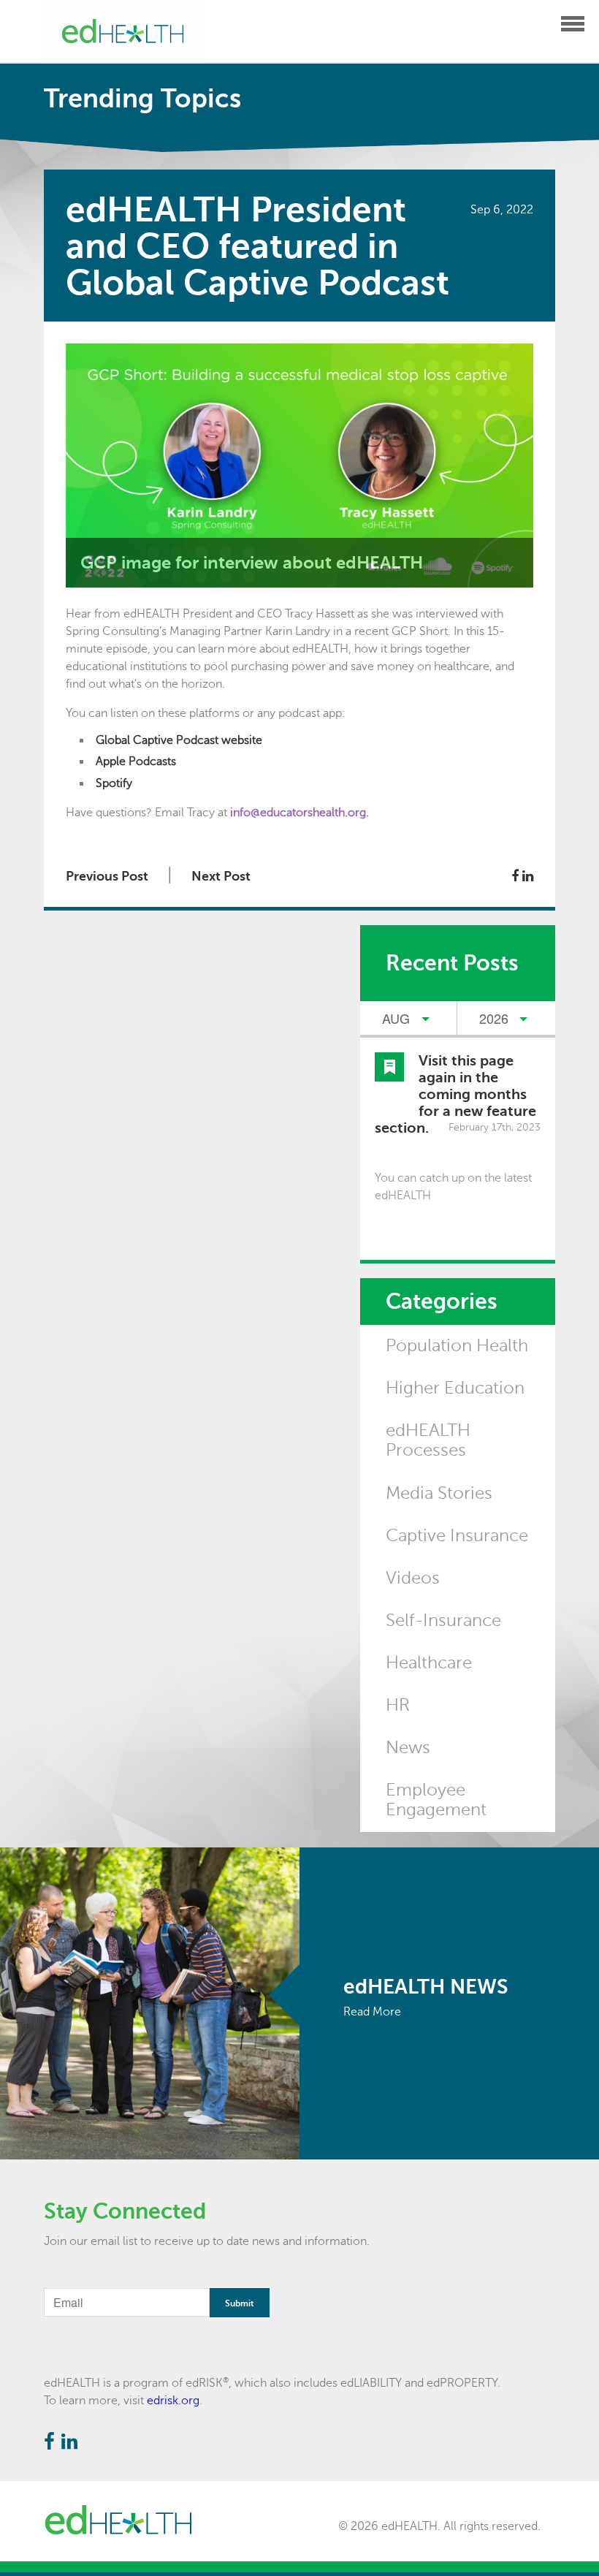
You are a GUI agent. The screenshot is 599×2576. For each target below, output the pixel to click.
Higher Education (455, 1388)
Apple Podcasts (136, 761)
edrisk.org (173, 2401)
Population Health (457, 1346)
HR (398, 1705)
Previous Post (107, 876)
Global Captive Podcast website (179, 740)
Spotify (114, 783)
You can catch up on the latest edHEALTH (453, 1187)
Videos (413, 1578)
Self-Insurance (443, 1621)
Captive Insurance (457, 1536)
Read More (372, 2012)
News (408, 1748)
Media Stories (439, 1493)
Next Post (221, 876)
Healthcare (429, 1663)
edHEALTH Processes (428, 1440)
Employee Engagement (436, 1800)
